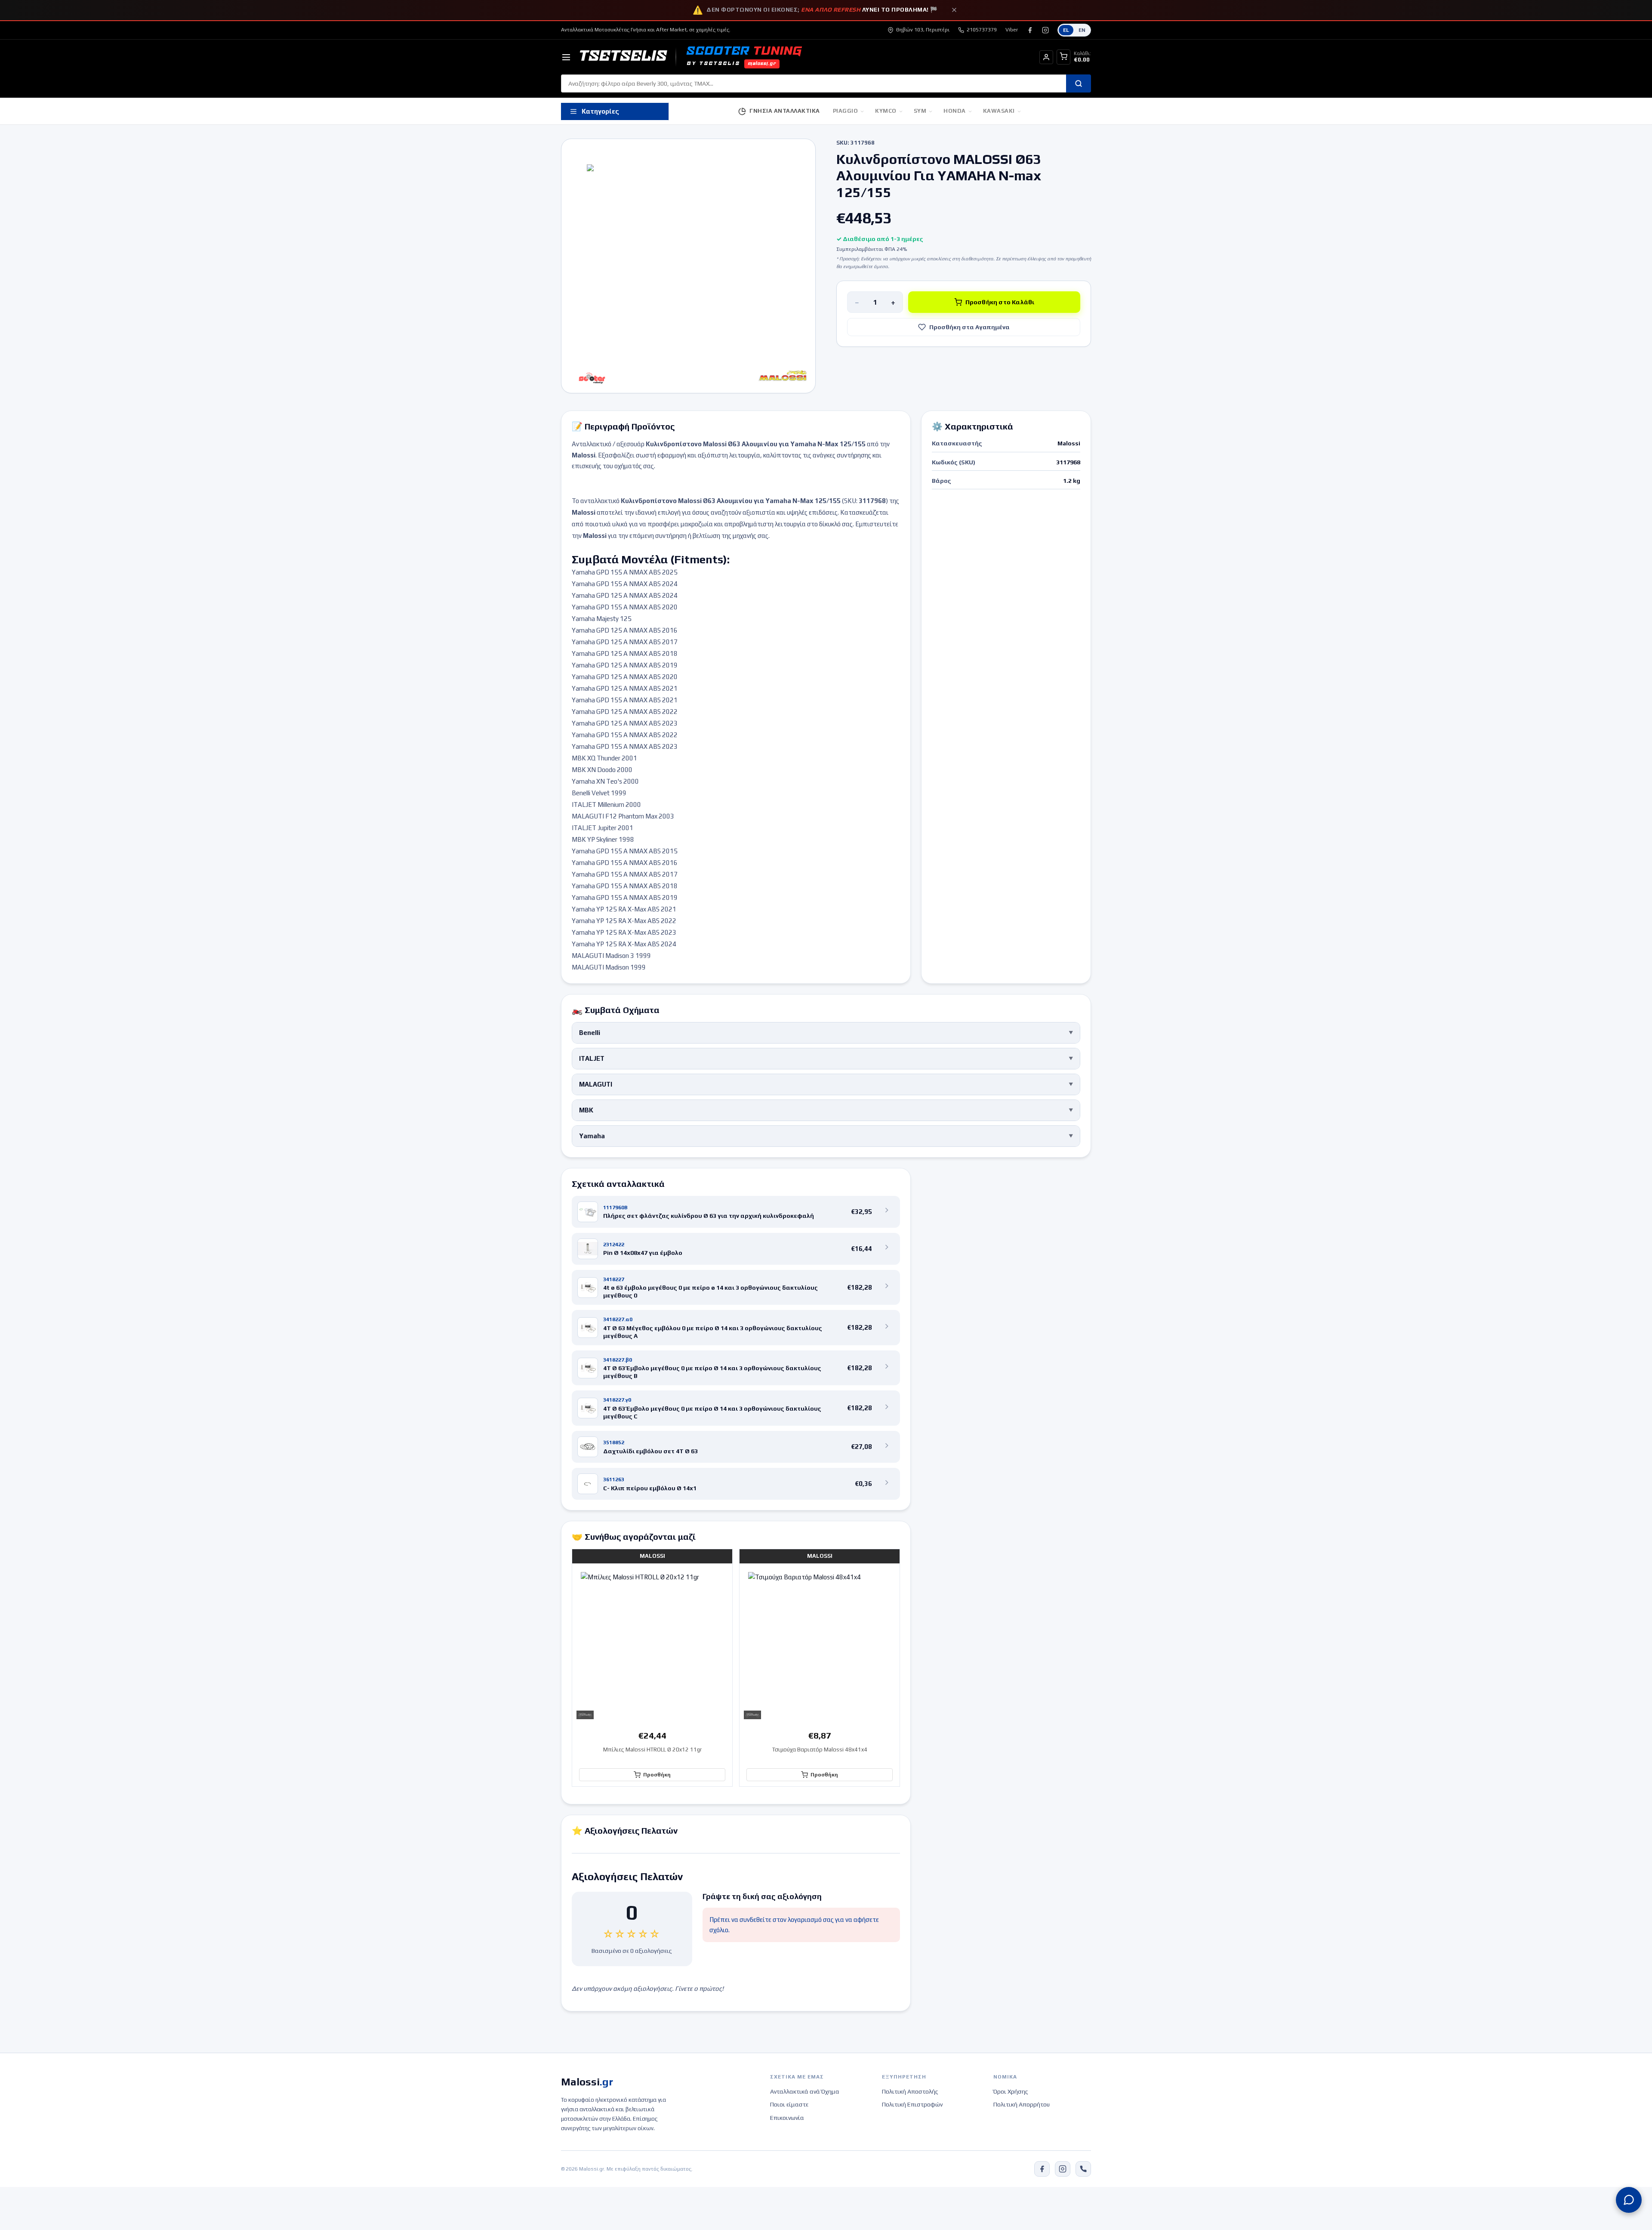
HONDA (955, 111)
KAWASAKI (999, 111)
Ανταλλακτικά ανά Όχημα (805, 2091)
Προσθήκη (657, 1775)
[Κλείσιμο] (954, 10)
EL (1066, 30)
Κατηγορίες (600, 111)
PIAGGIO (846, 111)
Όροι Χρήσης (1011, 2091)
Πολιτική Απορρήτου (1022, 2104)
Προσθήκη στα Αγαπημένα (969, 327)
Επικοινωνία (787, 2118)
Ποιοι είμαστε (789, 2104)
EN (1082, 30)
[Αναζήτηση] (1079, 83)
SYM (920, 111)
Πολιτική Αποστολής (910, 2091)
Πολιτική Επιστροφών (912, 2104)
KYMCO (886, 111)
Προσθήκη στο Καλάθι (1000, 302)
